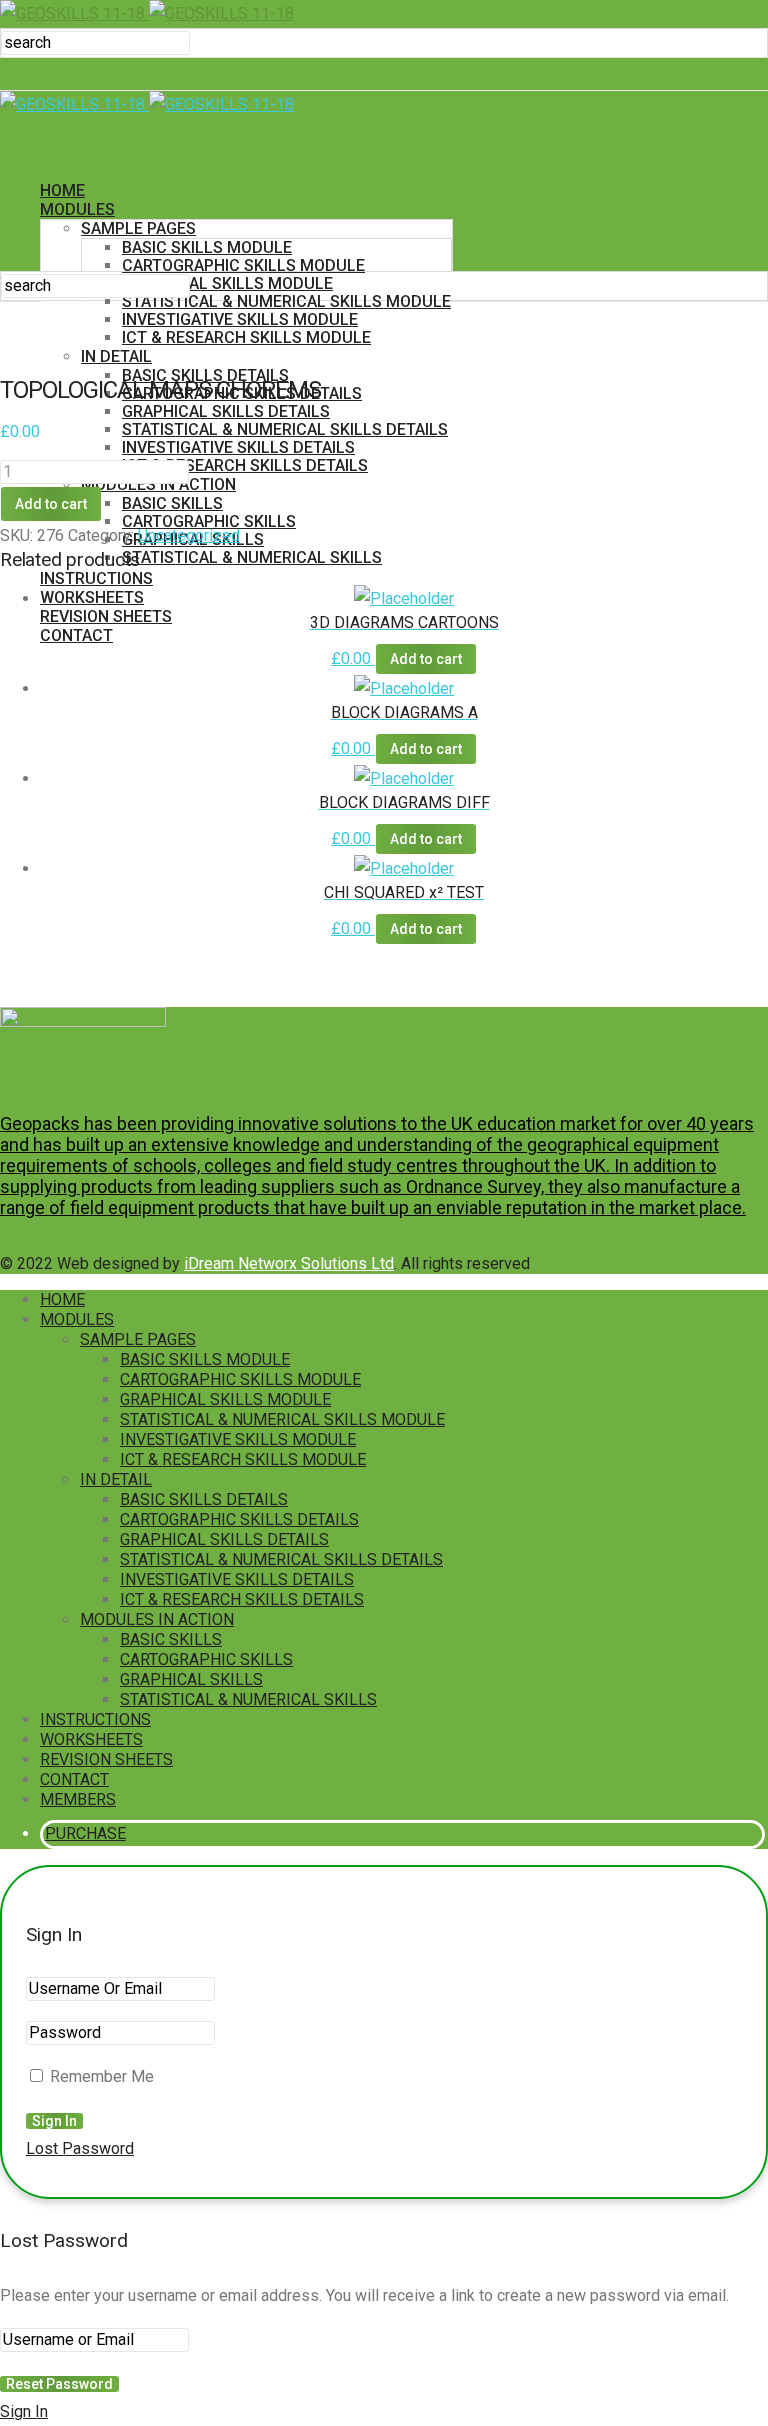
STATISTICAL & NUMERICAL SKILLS (252, 557)
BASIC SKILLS (172, 503)
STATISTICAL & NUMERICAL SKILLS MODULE (286, 301)
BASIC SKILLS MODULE (207, 247)
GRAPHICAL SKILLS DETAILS (226, 411)
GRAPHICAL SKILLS (191, 1679)
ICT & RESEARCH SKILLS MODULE (243, 1459)
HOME (62, 190)
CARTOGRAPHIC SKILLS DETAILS (239, 1519)
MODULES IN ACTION (157, 1619)
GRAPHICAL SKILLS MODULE (227, 283)
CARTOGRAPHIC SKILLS (206, 1659)
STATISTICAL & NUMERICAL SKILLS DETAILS (285, 429)
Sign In (24, 2411)
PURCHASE (86, 689)
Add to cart (51, 504)
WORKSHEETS (92, 597)
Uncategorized (189, 535)
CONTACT (76, 635)
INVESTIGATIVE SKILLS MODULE (240, 319)
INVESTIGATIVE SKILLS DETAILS (238, 447)
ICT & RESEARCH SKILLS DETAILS (245, 465)
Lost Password (80, 2148)
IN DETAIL (116, 1479)
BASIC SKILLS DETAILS (204, 1499)
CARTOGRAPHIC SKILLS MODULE (243, 265)
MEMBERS (78, 654)
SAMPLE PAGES (138, 228)
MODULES (77, 209)
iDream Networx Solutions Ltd (289, 1263)
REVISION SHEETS (106, 616)
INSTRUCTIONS (96, 578)
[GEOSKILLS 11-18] (147, 13)
